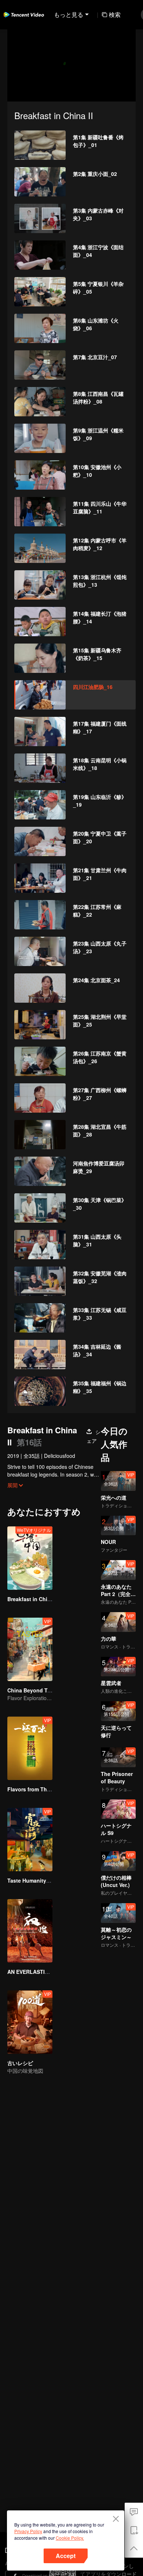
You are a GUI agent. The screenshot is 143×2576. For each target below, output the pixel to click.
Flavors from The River (36, 1789)
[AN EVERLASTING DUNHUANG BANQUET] (30, 1931)
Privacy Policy (28, 2531)
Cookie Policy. (70, 2538)
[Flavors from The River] (30, 1748)
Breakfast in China (30, 1599)
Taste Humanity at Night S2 (41, 1880)
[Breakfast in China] (30, 1558)
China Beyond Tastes (34, 1690)
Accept (66, 2556)
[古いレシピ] (30, 2022)
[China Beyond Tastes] (30, 1649)
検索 (115, 14)
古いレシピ (20, 2063)
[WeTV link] (24, 15)
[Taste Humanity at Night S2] (30, 1840)
